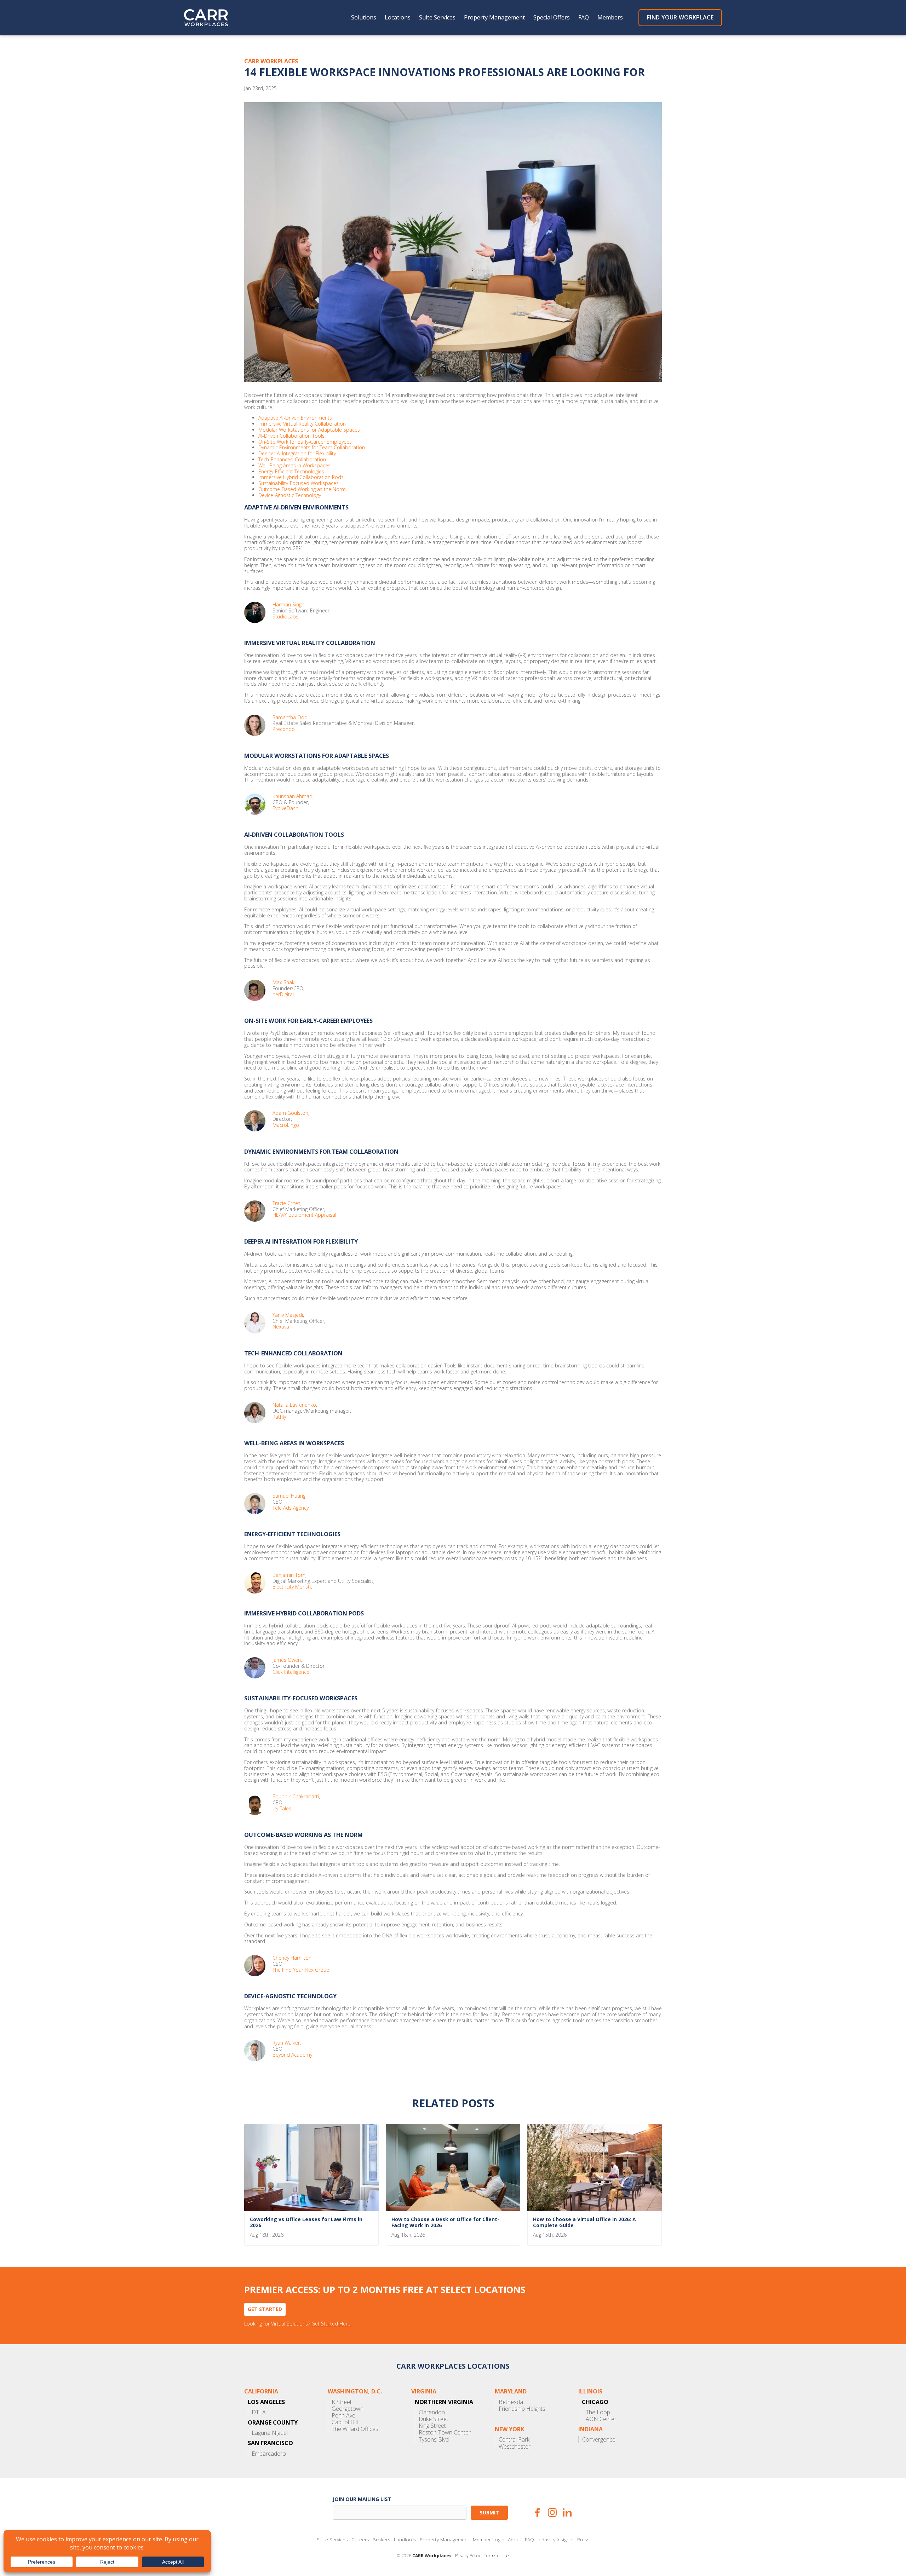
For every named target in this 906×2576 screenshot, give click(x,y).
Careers (360, 2540)
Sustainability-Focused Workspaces (299, 483)
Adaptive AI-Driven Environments (295, 418)
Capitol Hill (345, 2422)
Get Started (265, 2309)
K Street (342, 2402)
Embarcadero (269, 2454)
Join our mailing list (362, 2499)
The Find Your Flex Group (301, 1970)
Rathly (279, 1417)
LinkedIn (567, 2512)
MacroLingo (286, 1125)
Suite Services (437, 18)
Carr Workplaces (211, 18)
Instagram (552, 2512)
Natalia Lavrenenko (294, 1405)
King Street (432, 2426)
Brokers (382, 2540)
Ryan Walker (286, 2043)
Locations (398, 18)
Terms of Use (496, 2556)
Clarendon (432, 2412)
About (515, 2540)
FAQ (584, 18)
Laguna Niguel (270, 2433)
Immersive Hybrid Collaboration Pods (301, 477)
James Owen (287, 1660)
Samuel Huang (289, 1496)
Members (610, 18)
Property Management (494, 18)
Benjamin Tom (289, 1575)
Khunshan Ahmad (293, 797)
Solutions (364, 18)
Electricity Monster (293, 1587)
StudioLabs (285, 617)
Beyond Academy (292, 2055)
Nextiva (281, 1327)
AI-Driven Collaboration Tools (291, 436)
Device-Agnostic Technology (290, 495)
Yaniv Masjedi (288, 1315)
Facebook (537, 2512)
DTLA (259, 2412)
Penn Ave (343, 2416)
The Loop (598, 2412)
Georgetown (348, 2409)
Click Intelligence (291, 1672)
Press (583, 2540)
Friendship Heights (522, 2409)
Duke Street (434, 2419)
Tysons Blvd (434, 2440)
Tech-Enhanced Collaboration (292, 460)
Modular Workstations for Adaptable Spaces (309, 430)
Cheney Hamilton (292, 1958)
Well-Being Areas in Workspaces (294, 466)
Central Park (514, 2440)
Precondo (284, 729)
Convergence (599, 2440)
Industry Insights (556, 2540)
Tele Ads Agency (291, 1508)
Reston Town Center (445, 2433)
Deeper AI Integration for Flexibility (297, 454)
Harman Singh (288, 605)
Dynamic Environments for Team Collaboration (312, 448)
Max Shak (283, 983)
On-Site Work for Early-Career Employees (305, 442)
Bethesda (511, 2402)
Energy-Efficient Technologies (291, 472)
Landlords (405, 2540)
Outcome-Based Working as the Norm (302, 489)
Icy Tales (282, 1809)
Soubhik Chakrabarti (296, 1797)
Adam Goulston (290, 1113)
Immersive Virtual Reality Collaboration (302, 424)
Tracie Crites (286, 1203)
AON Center (601, 2419)
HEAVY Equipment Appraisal (304, 1215)
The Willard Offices (355, 2429)
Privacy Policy (468, 2556)
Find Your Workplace (680, 17)
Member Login (489, 2540)
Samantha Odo (290, 718)
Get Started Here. (331, 2324)
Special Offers (552, 18)
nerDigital (283, 995)
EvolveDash (285, 809)
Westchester (515, 2447)
